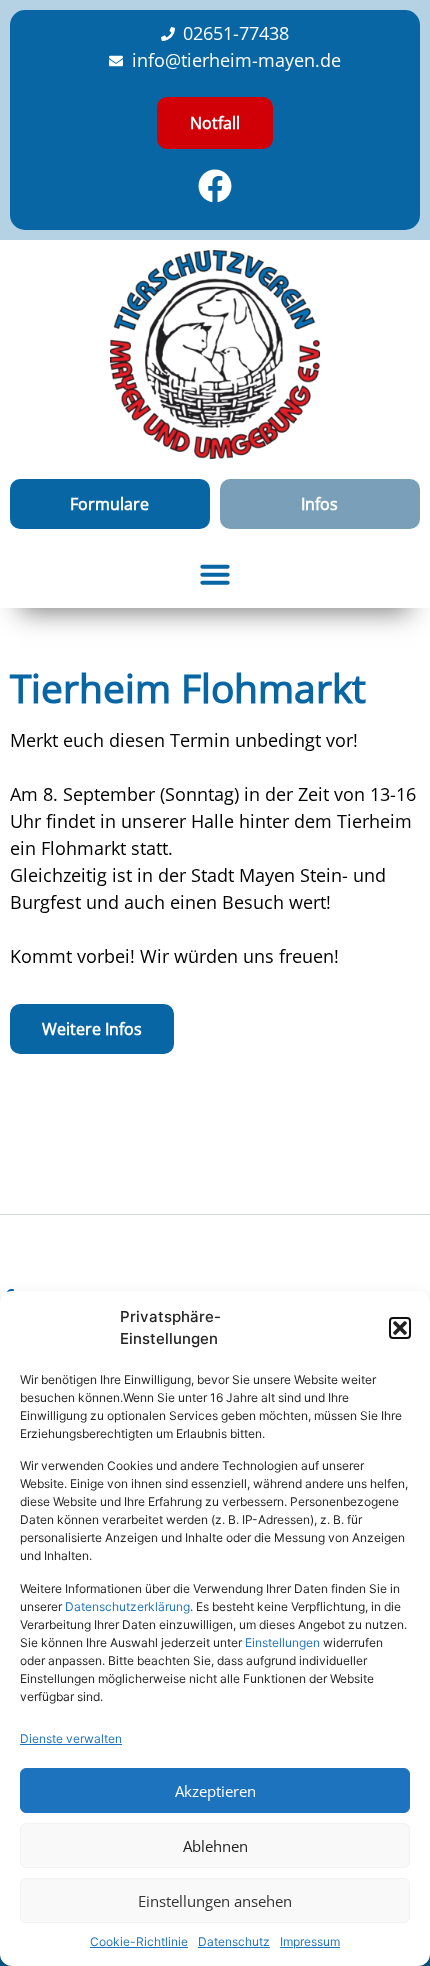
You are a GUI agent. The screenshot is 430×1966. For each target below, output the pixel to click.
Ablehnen (215, 1846)
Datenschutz (234, 1941)
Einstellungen (282, 1642)
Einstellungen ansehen (215, 1901)
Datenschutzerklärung (127, 1606)
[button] (400, 1328)
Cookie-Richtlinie (139, 1941)
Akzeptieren (215, 1791)
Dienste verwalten (71, 1738)
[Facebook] (215, 186)
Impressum (310, 1941)
